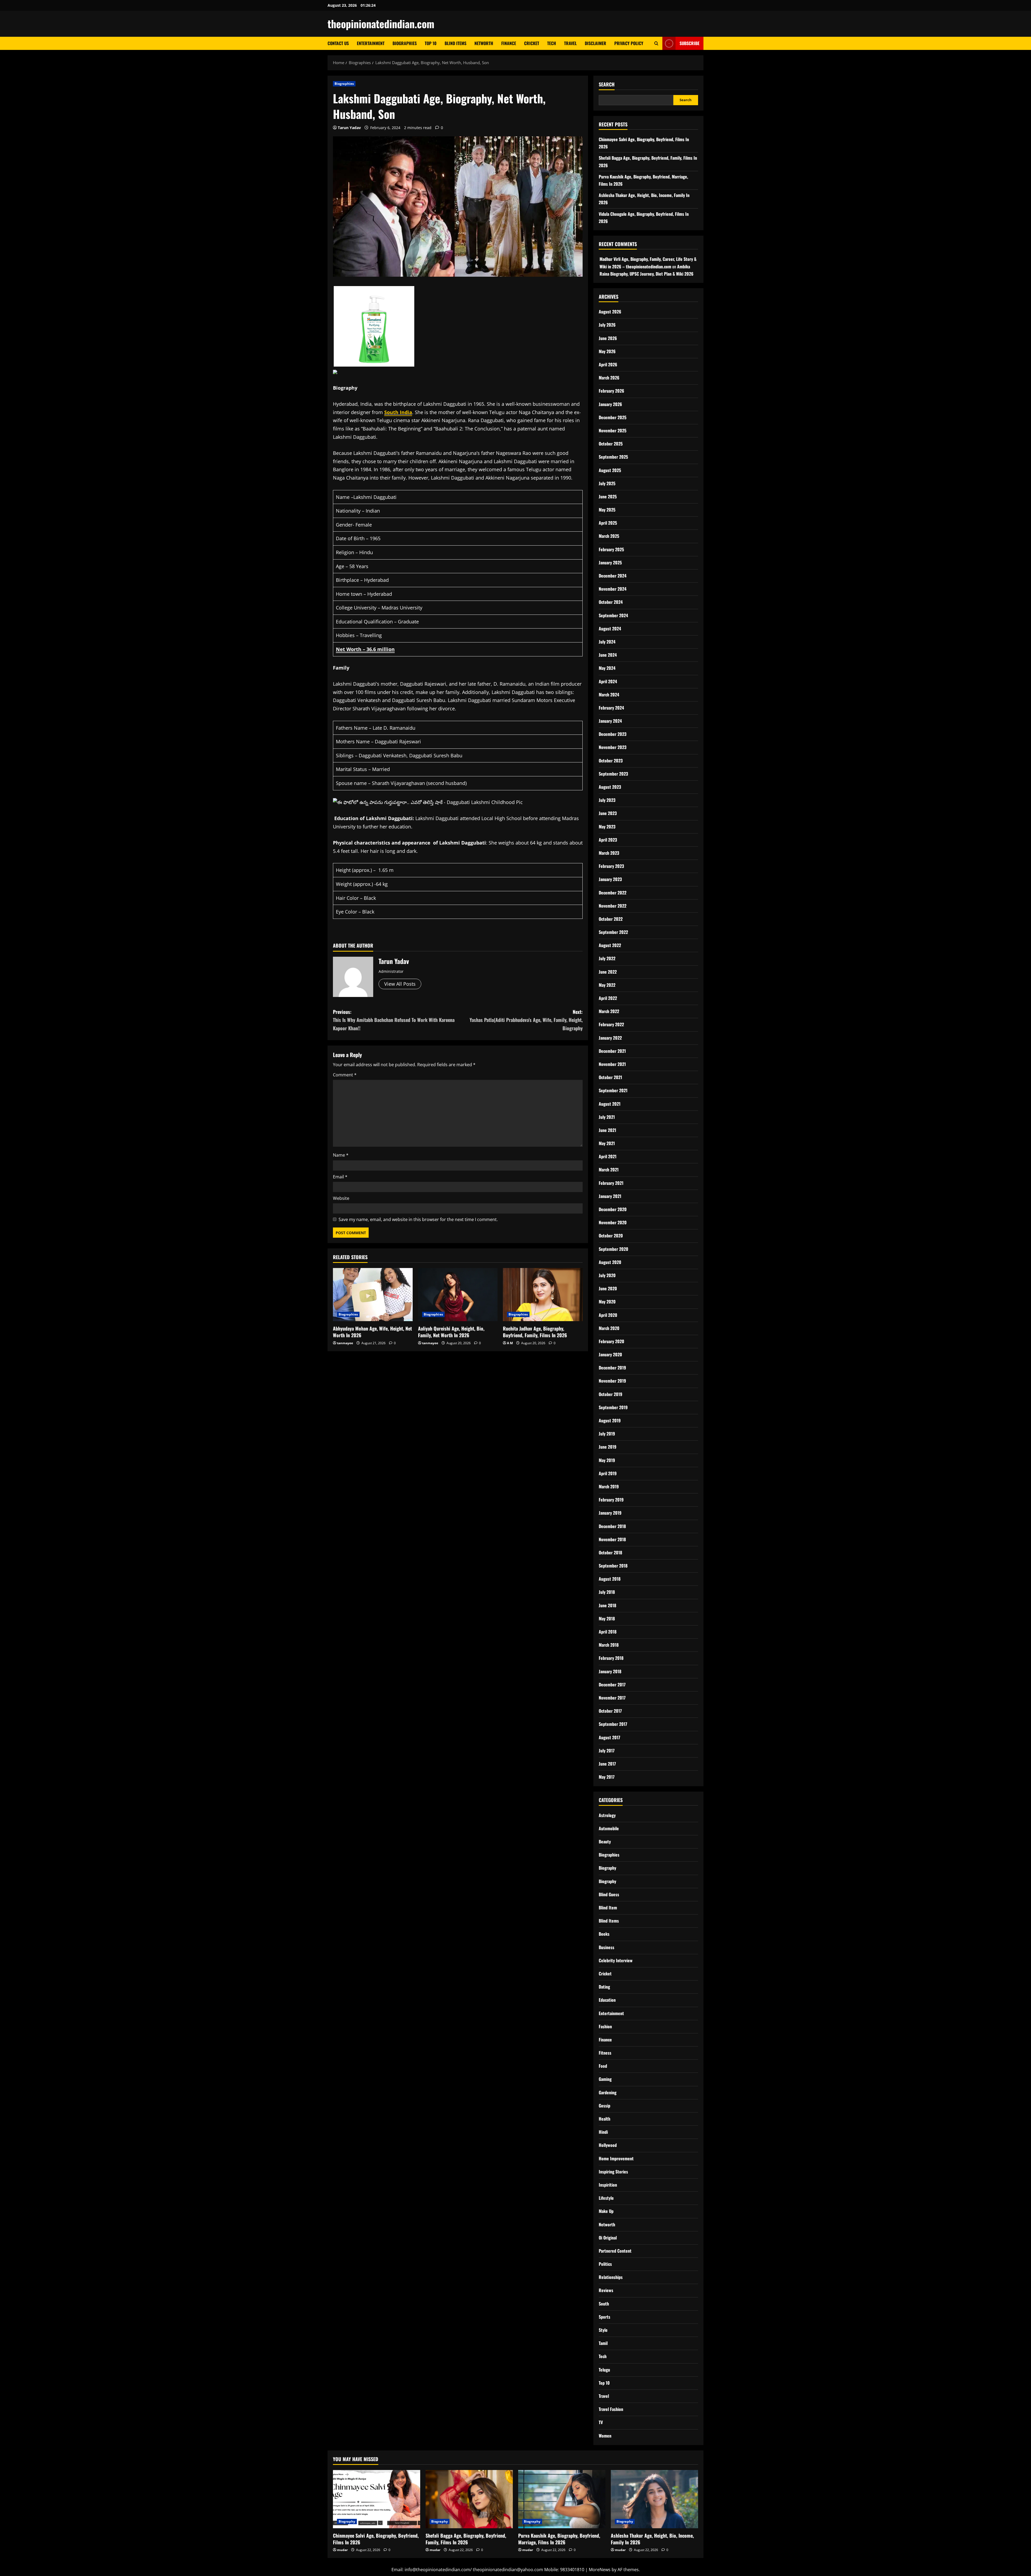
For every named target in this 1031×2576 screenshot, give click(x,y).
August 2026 (610, 312)
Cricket (532, 43)
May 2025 (607, 510)
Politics (605, 2264)
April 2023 (608, 840)
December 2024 (613, 576)
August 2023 (610, 787)
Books (604, 1934)
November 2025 (613, 430)
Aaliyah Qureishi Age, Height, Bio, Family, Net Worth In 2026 (451, 1332)
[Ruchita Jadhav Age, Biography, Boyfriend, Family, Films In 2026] (543, 1295)
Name (341, 1155)
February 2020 (611, 1341)
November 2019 (612, 1381)
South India (398, 412)
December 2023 (613, 734)
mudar (342, 2550)
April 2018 (608, 1632)
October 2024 (611, 602)
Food (603, 2066)
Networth (484, 43)
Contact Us (338, 43)
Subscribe (689, 43)
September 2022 (613, 932)
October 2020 (611, 1236)
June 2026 (608, 338)
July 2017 (607, 1751)
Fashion (605, 2026)
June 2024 (608, 655)
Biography (607, 1868)
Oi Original (608, 2238)
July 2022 (607, 958)
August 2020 (610, 1262)
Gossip (605, 2106)
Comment (345, 1075)
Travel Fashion (611, 2409)
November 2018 (612, 1539)
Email (340, 1177)
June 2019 (608, 1447)
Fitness (605, 2053)
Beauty (605, 1841)
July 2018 (607, 1592)
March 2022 (609, 1011)
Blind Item (608, 1908)
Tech (552, 43)
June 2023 (608, 813)
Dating (604, 1987)
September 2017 (613, 1724)
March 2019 (609, 1486)
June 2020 (608, 1288)
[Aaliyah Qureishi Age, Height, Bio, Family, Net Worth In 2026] (458, 1295)
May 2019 (607, 1460)
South (604, 2304)
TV (601, 2422)
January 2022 (610, 1038)
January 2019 (610, 1513)
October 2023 (611, 761)
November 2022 (613, 906)
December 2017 (612, 1685)
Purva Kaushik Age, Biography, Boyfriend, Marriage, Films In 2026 (559, 2539)
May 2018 (607, 1618)
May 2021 (607, 1143)
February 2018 (611, 1658)
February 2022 (611, 1024)
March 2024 (609, 695)
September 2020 (613, 1249)
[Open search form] (656, 43)
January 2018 (610, 1671)
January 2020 (610, 1354)
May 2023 (607, 827)
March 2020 (609, 1328)
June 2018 (607, 1605)
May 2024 (607, 668)
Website (341, 1198)
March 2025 (609, 536)
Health (605, 2119)
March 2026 (609, 378)
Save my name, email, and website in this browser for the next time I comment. (418, 1219)
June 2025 (608, 496)
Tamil (603, 2343)
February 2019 (611, 1500)
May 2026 (607, 351)
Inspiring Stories (613, 2172)
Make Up (606, 2211)
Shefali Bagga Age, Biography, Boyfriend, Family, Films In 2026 (466, 2539)
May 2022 (607, 985)
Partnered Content (615, 2251)
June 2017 (607, 1764)
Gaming (605, 2079)
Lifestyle (606, 2198)
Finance (509, 43)
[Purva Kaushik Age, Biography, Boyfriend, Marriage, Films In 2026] (562, 2499)
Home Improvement (616, 2158)
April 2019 (608, 1473)
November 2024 (613, 589)
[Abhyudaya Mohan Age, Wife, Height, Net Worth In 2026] (373, 1295)
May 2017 (607, 1777)
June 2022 (608, 972)
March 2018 (609, 1645)
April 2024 (608, 681)
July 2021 (607, 1117)
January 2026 (610, 404)
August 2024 (610, 629)
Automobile (609, 1828)
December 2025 (613, 417)
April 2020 (608, 1315)
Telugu (604, 2370)
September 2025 (613, 457)
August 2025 (610, 470)
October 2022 (611, 919)
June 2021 (607, 1130)
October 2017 (610, 1711)
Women (605, 2436)
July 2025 (607, 483)
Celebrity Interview (616, 1960)
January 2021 (610, 1196)
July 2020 (607, 1275)
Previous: (394, 1020)
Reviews (606, 2290)
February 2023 (611, 866)
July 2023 (607, 800)
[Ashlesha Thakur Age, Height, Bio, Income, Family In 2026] (654, 2499)
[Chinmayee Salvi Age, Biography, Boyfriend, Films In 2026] (377, 2499)
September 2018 (613, 1566)
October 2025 (611, 444)
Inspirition (608, 2185)
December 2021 (612, 1051)
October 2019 (611, 1394)
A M (510, 1343)
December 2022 (613, 893)
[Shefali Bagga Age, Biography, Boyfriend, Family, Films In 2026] (469, 2499)
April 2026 (608, 364)
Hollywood (608, 2145)
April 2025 (608, 523)
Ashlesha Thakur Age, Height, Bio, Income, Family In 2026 (652, 2539)
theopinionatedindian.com (381, 24)
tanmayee (345, 1343)
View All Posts (400, 984)
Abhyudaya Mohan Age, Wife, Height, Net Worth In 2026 (372, 1332)
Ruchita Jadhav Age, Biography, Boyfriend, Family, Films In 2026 (535, 1332)
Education (607, 2000)
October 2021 (610, 1077)
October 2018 (610, 1552)
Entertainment (371, 43)
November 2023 (613, 747)
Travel (570, 43)
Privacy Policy (629, 43)
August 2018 (610, 1579)
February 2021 (611, 1183)
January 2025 (610, 562)
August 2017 (609, 1737)
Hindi (603, 2132)
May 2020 (607, 1302)
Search (607, 84)
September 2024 (613, 615)
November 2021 (612, 1064)
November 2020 (613, 1222)
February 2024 (611, 708)
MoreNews (600, 2570)
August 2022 (610, 945)
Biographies (405, 43)
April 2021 (608, 1156)
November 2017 (612, 1698)
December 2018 (612, 1526)
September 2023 (613, 774)
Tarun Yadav (349, 128)
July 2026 (607, 325)
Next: (526, 1020)
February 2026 (611, 391)
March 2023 (609, 853)
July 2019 (607, 1434)
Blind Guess (609, 1894)
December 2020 (613, 1209)
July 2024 (607, 642)
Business (607, 1947)
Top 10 (431, 43)
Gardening (608, 2092)
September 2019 (613, 1407)
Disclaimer (596, 43)
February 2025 (611, 549)
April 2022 (608, 998)
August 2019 (610, 1420)
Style (603, 2330)
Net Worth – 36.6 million (365, 649)
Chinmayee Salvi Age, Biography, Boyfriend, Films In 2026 (376, 2539)
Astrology (607, 1815)
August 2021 (610, 1104)
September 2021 (613, 1090)
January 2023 (610, 879)
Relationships (611, 2277)
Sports (605, 2317)
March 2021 (609, 1170)
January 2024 (610, 721)
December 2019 (612, 1368)
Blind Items (455, 43)
